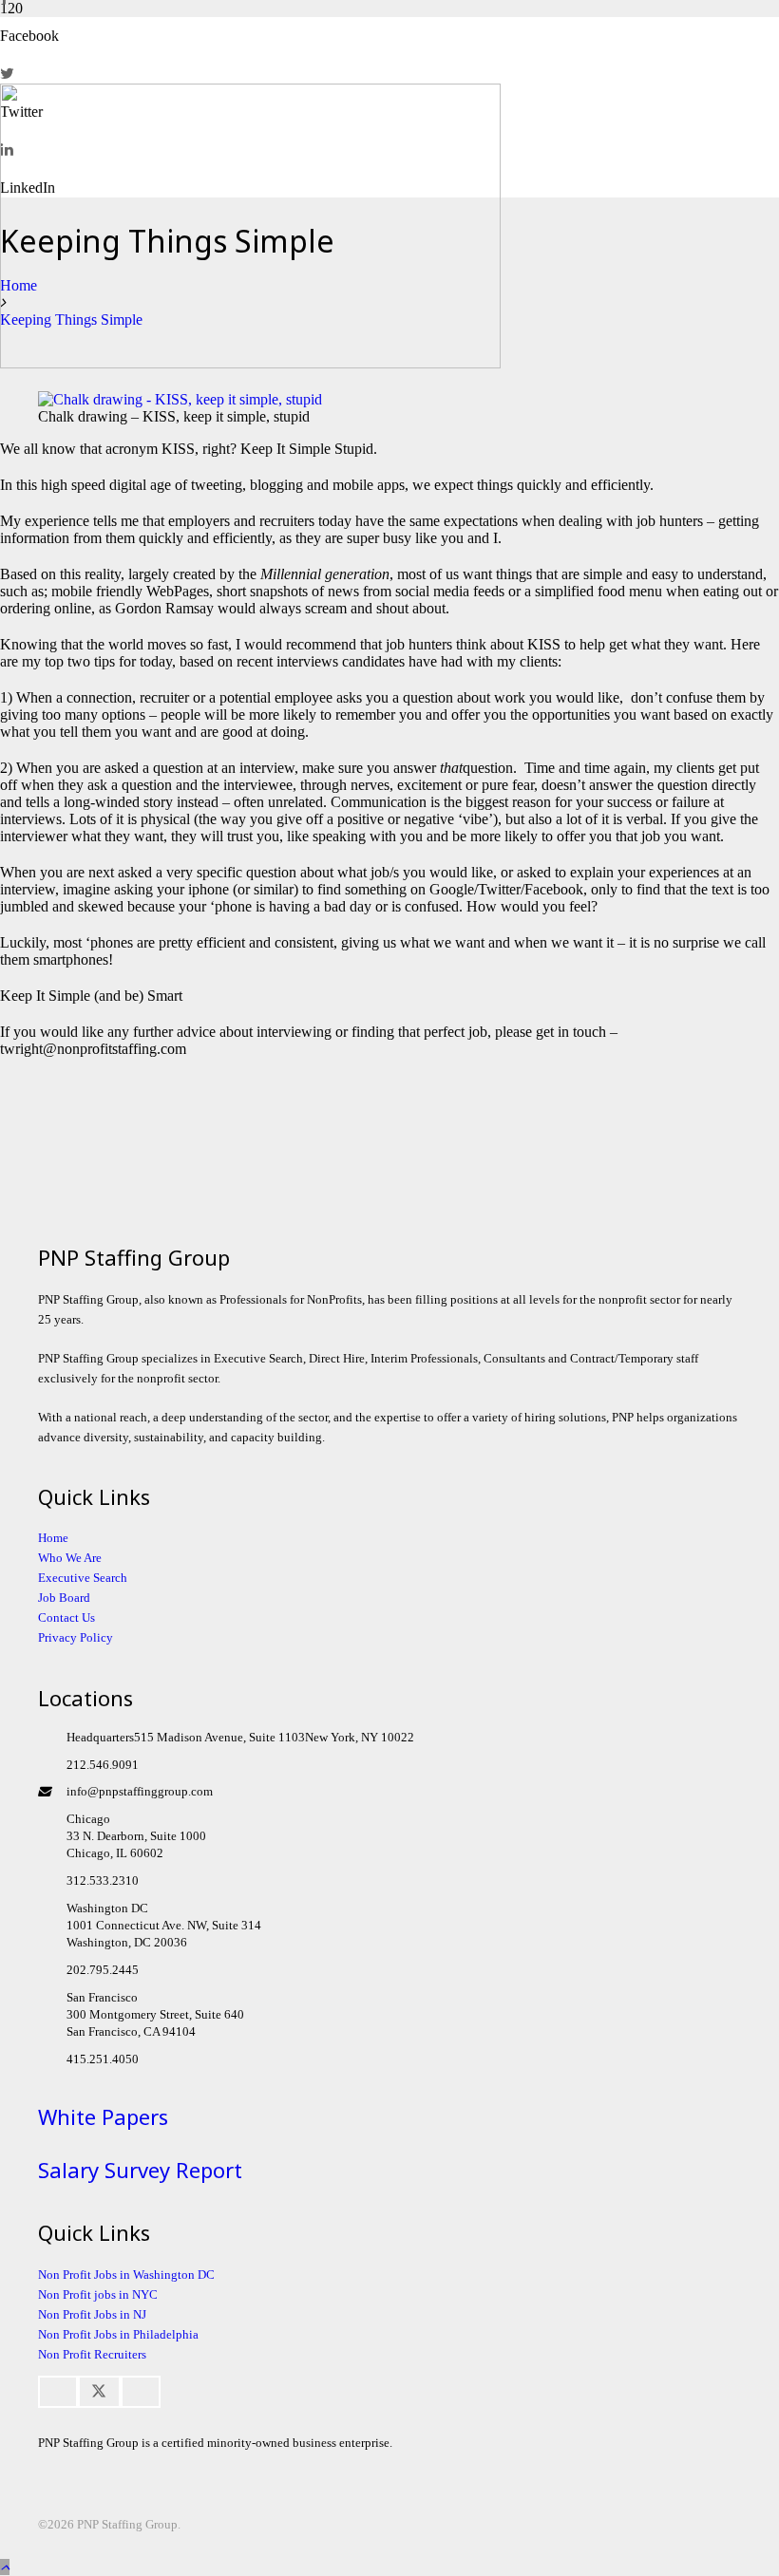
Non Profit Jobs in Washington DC (126, 2275)
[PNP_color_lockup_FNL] (250, 363)
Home (53, 1538)
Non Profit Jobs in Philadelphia (118, 2334)
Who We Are (70, 1558)
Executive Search (83, 1578)
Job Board (64, 1598)
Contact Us (66, 1617)
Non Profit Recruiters (92, 2354)
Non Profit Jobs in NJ (92, 2314)
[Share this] (58, 2392)
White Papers (103, 2116)
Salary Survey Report (140, 2170)
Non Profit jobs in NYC (98, 2294)
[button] (5, 2567)
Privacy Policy (76, 1637)
